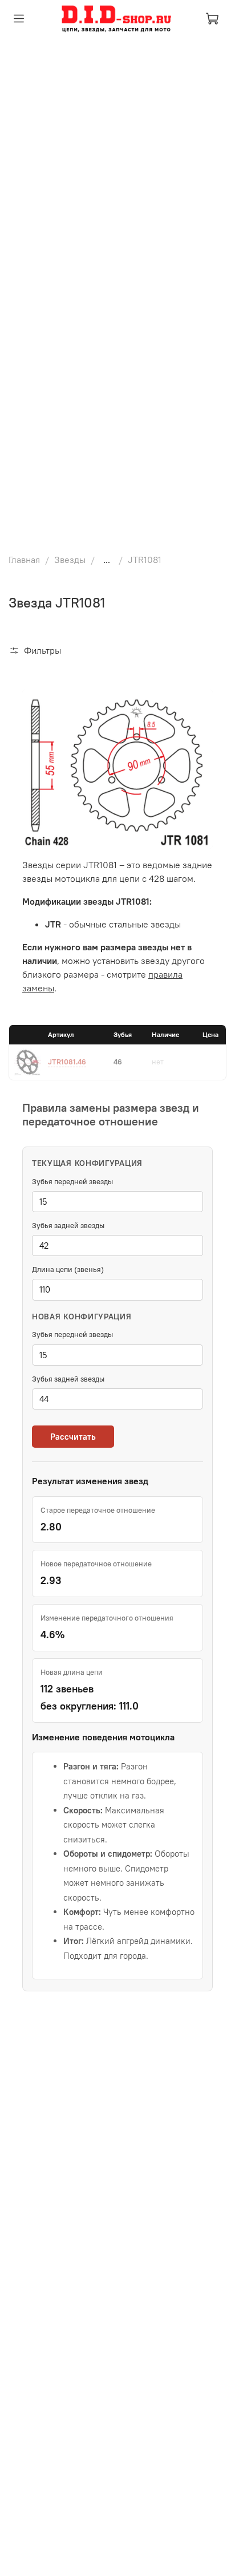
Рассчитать (73, 1437)
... (107, 560)
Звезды (70, 560)
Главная (24, 560)
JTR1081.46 (67, 1062)
